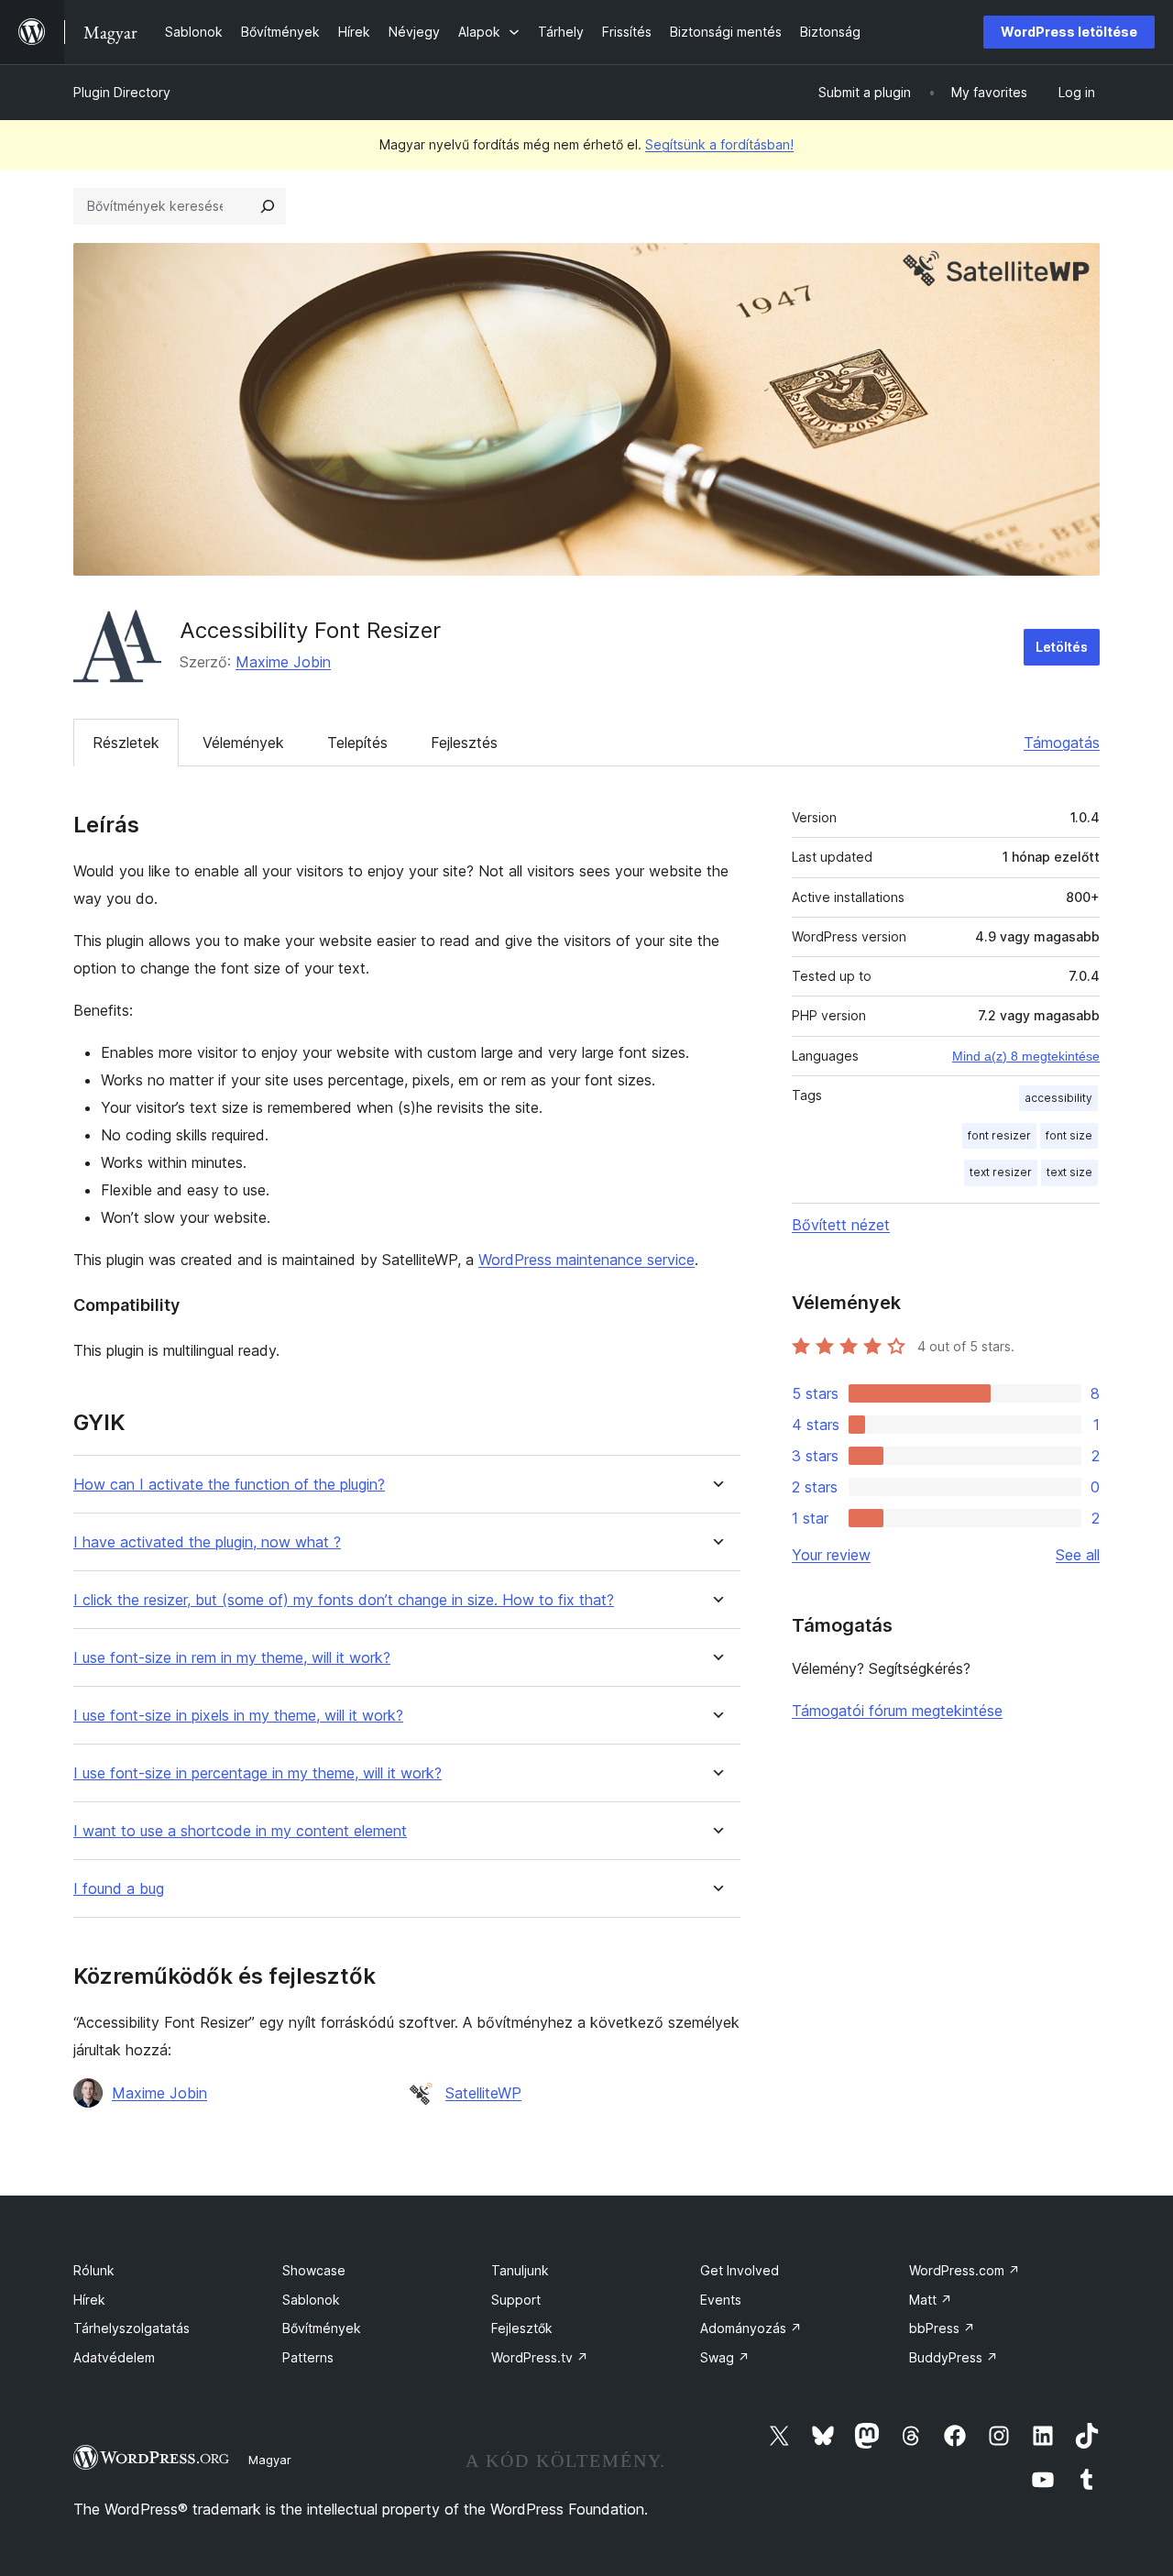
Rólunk (94, 2270)
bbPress (942, 2328)
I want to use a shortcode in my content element (240, 1831)
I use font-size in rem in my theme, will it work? (232, 1658)
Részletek (126, 743)
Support (516, 2300)
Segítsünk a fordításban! (719, 144)
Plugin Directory (122, 92)
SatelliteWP (483, 2093)
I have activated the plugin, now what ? (207, 1542)
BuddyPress (954, 2357)
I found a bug (119, 1889)
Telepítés (357, 743)
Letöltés (1062, 647)
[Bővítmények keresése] (268, 206)
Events (721, 2300)
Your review (831, 1555)
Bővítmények (322, 2328)
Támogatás (1062, 743)
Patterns (308, 2357)
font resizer (999, 1135)
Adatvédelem (114, 2357)
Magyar (270, 2460)
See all (1078, 1555)
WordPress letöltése (1069, 32)
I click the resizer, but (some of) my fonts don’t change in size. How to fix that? (344, 1600)
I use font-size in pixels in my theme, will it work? (238, 1716)
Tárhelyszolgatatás (132, 2328)
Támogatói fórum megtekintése (897, 1711)
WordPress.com (965, 2270)
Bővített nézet (841, 1225)
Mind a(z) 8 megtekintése (1026, 1056)
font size (1069, 1135)
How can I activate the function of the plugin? (229, 1485)
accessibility (1058, 1098)
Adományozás (751, 2328)
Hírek (89, 2300)
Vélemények (243, 743)
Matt (931, 2300)
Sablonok (311, 2300)
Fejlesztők (522, 2328)
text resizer (1001, 1172)
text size (1069, 1172)
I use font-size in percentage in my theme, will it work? (258, 1773)
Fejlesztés (464, 743)
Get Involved (740, 2270)
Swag (725, 2357)
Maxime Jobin (283, 662)
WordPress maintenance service (586, 1260)
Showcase (314, 2270)
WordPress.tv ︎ (540, 2357)
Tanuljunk (520, 2270)
